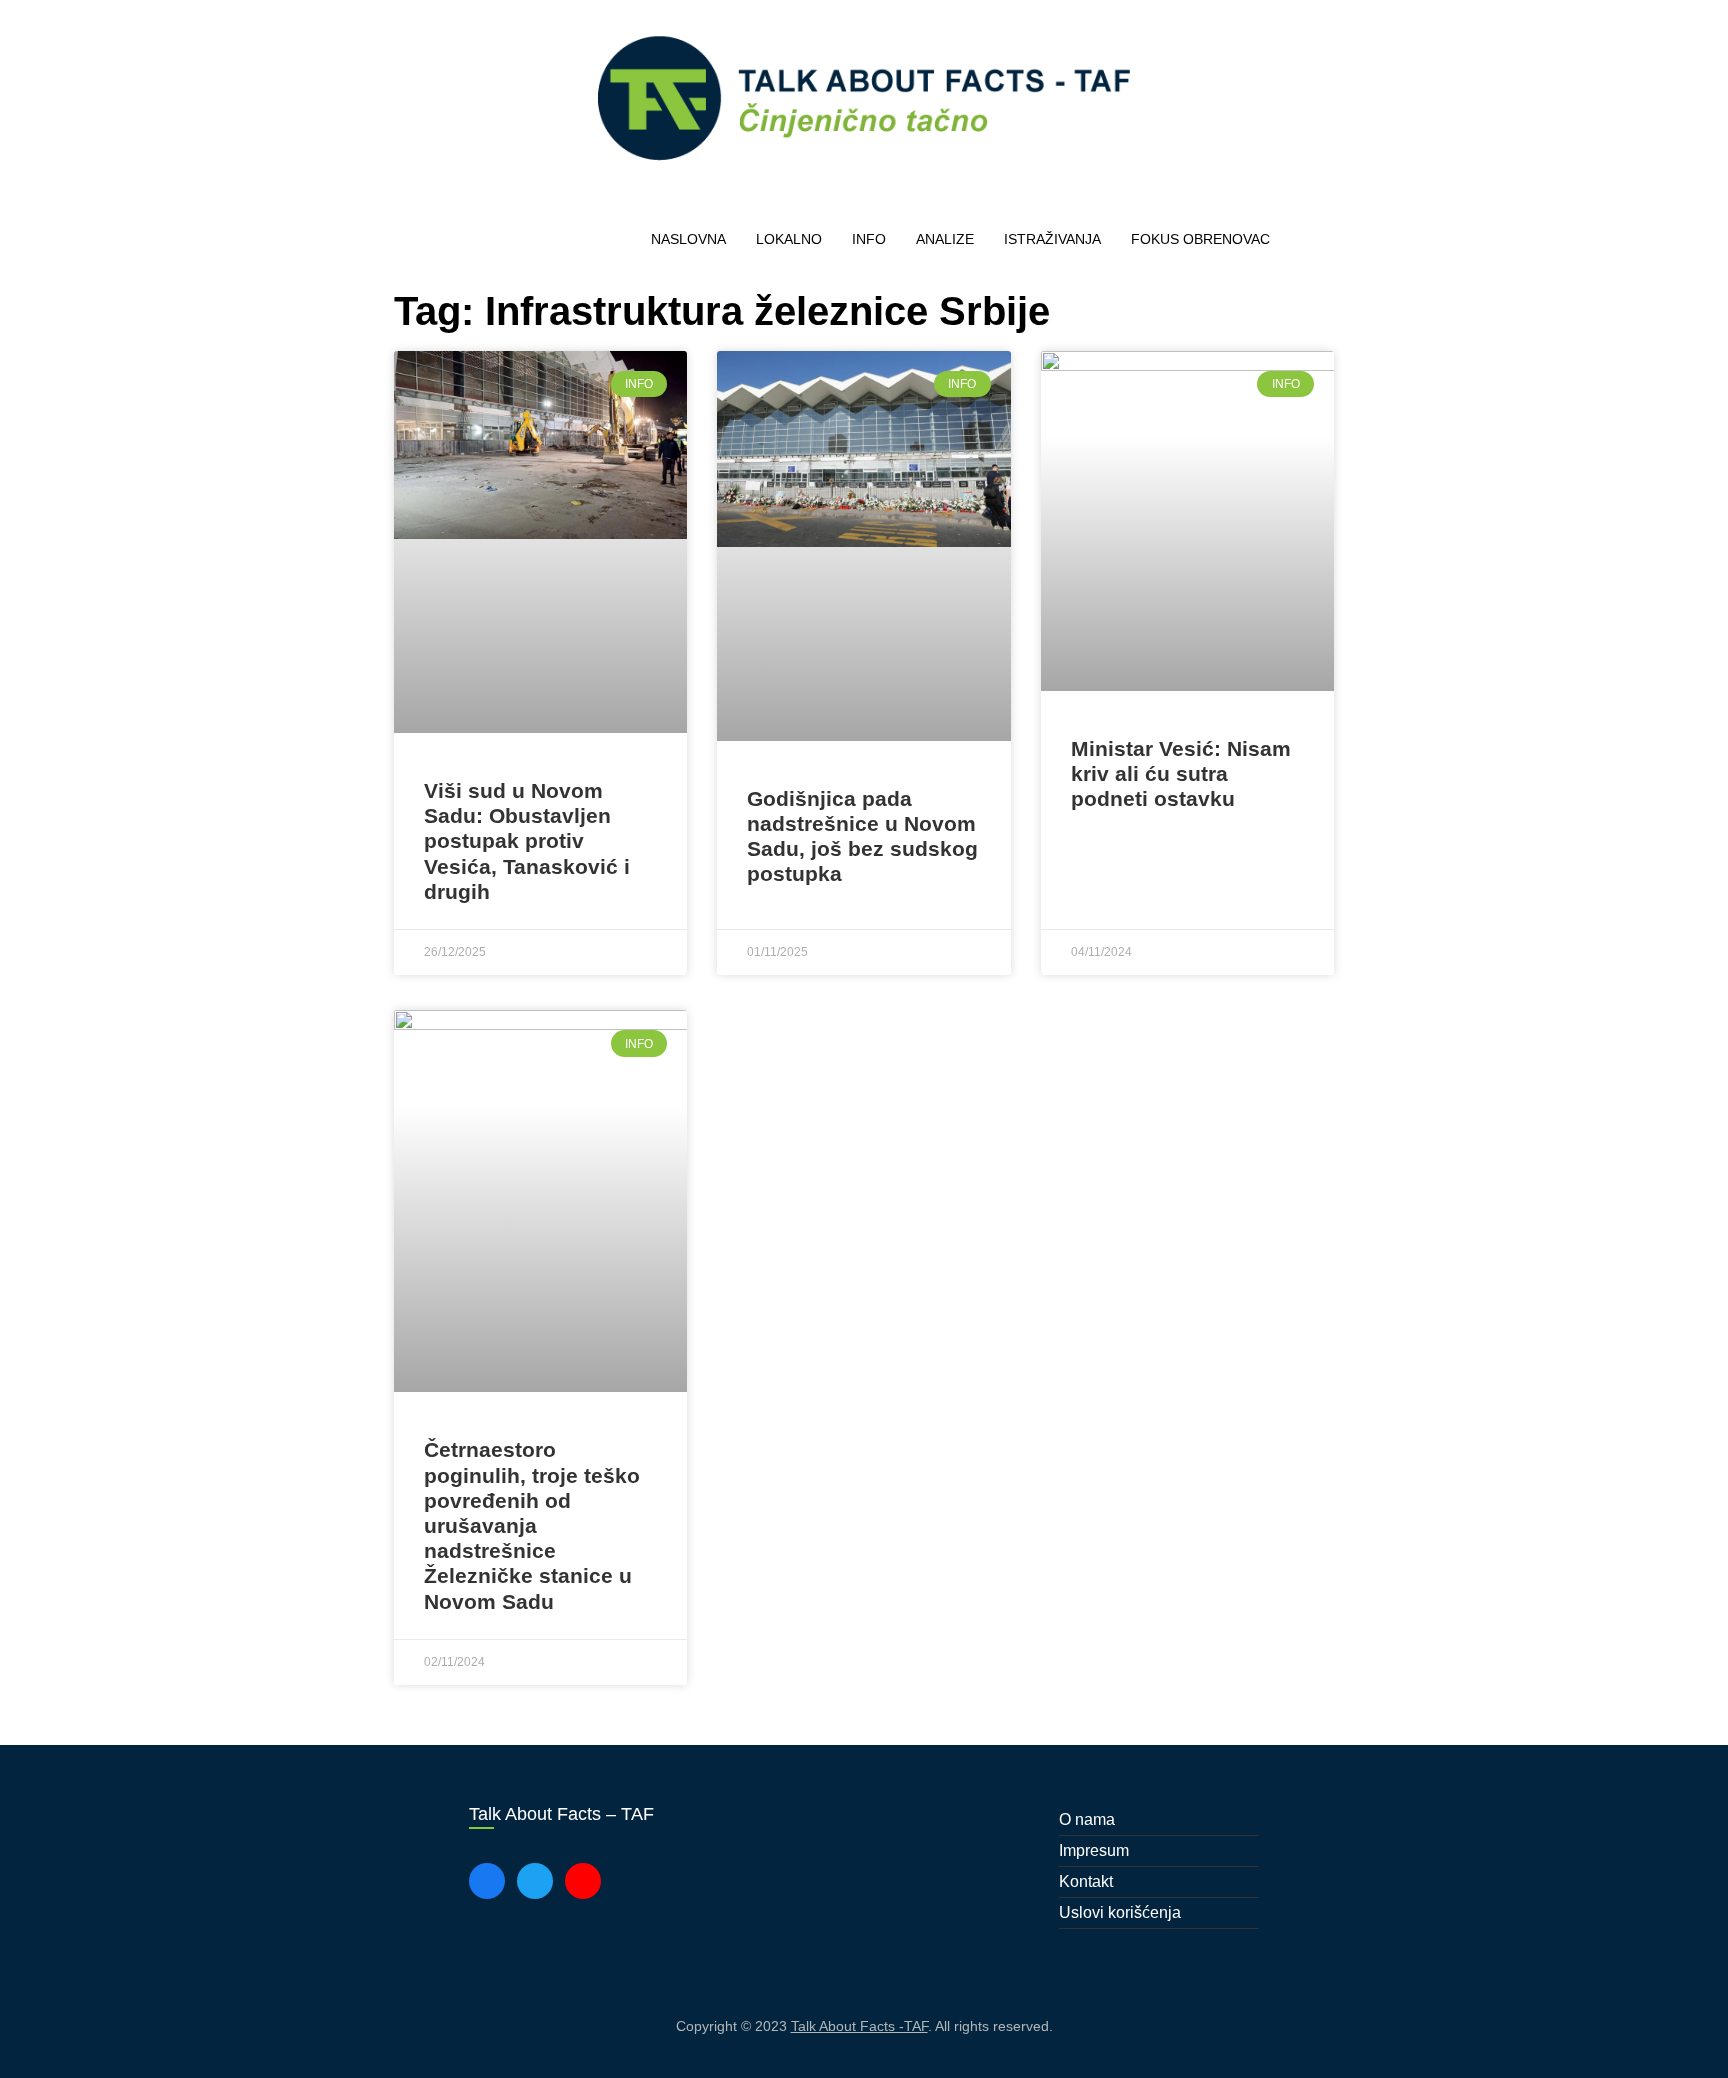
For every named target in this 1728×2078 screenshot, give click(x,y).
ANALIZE (945, 239)
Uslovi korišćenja (1120, 1912)
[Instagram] (583, 1881)
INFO (869, 239)
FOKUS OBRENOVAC (1200, 239)
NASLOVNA (688, 239)
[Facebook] (487, 1881)
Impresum (1094, 1850)
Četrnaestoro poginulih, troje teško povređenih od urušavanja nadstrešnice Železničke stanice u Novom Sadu (532, 1525)
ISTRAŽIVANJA (1052, 239)
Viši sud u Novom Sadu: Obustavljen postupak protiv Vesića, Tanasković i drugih (527, 841)
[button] (1314, 240)
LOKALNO (789, 239)
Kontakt (1086, 1881)
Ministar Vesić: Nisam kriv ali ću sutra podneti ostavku (1181, 773)
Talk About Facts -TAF (859, 2026)
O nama (1087, 1819)
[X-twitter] (535, 1881)
